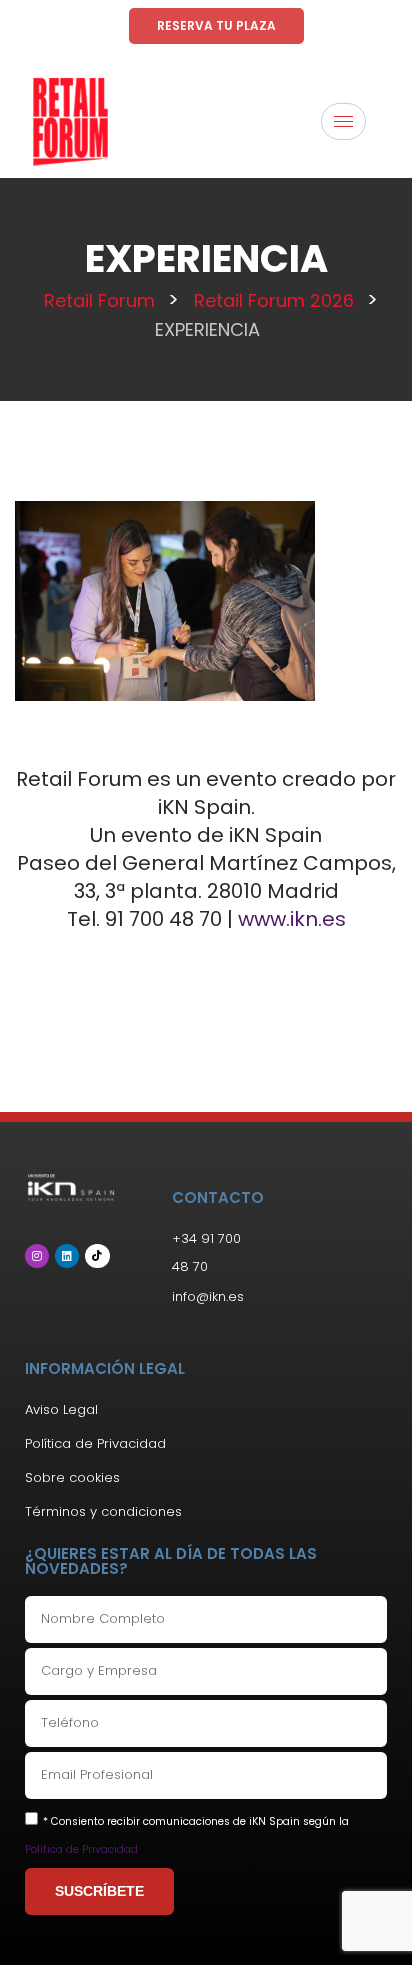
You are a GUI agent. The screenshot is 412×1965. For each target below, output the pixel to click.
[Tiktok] (97, 1256)
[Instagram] (37, 1256)
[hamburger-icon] (343, 121)
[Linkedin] (67, 1256)
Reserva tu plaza (216, 25)
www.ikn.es (292, 919)
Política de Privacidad (81, 1849)
